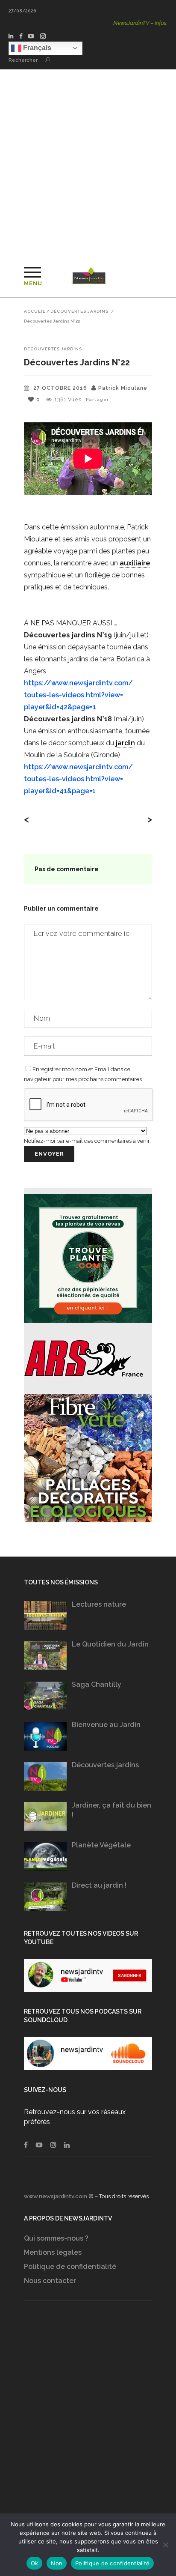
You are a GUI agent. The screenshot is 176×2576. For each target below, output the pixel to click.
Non (57, 2563)
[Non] (165, 2545)
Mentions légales (53, 2252)
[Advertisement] (88, 162)
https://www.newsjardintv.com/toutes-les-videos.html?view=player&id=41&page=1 (78, 779)
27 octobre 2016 (60, 388)
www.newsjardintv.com (56, 2196)
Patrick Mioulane (123, 388)
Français (36, 48)
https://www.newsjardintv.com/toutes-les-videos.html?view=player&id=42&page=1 (78, 695)
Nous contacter (50, 2281)
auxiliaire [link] (135, 563)
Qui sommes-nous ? (56, 2238)
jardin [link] (125, 743)
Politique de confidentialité (70, 2267)
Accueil (35, 311)
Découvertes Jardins (79, 311)
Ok (35, 2563)
